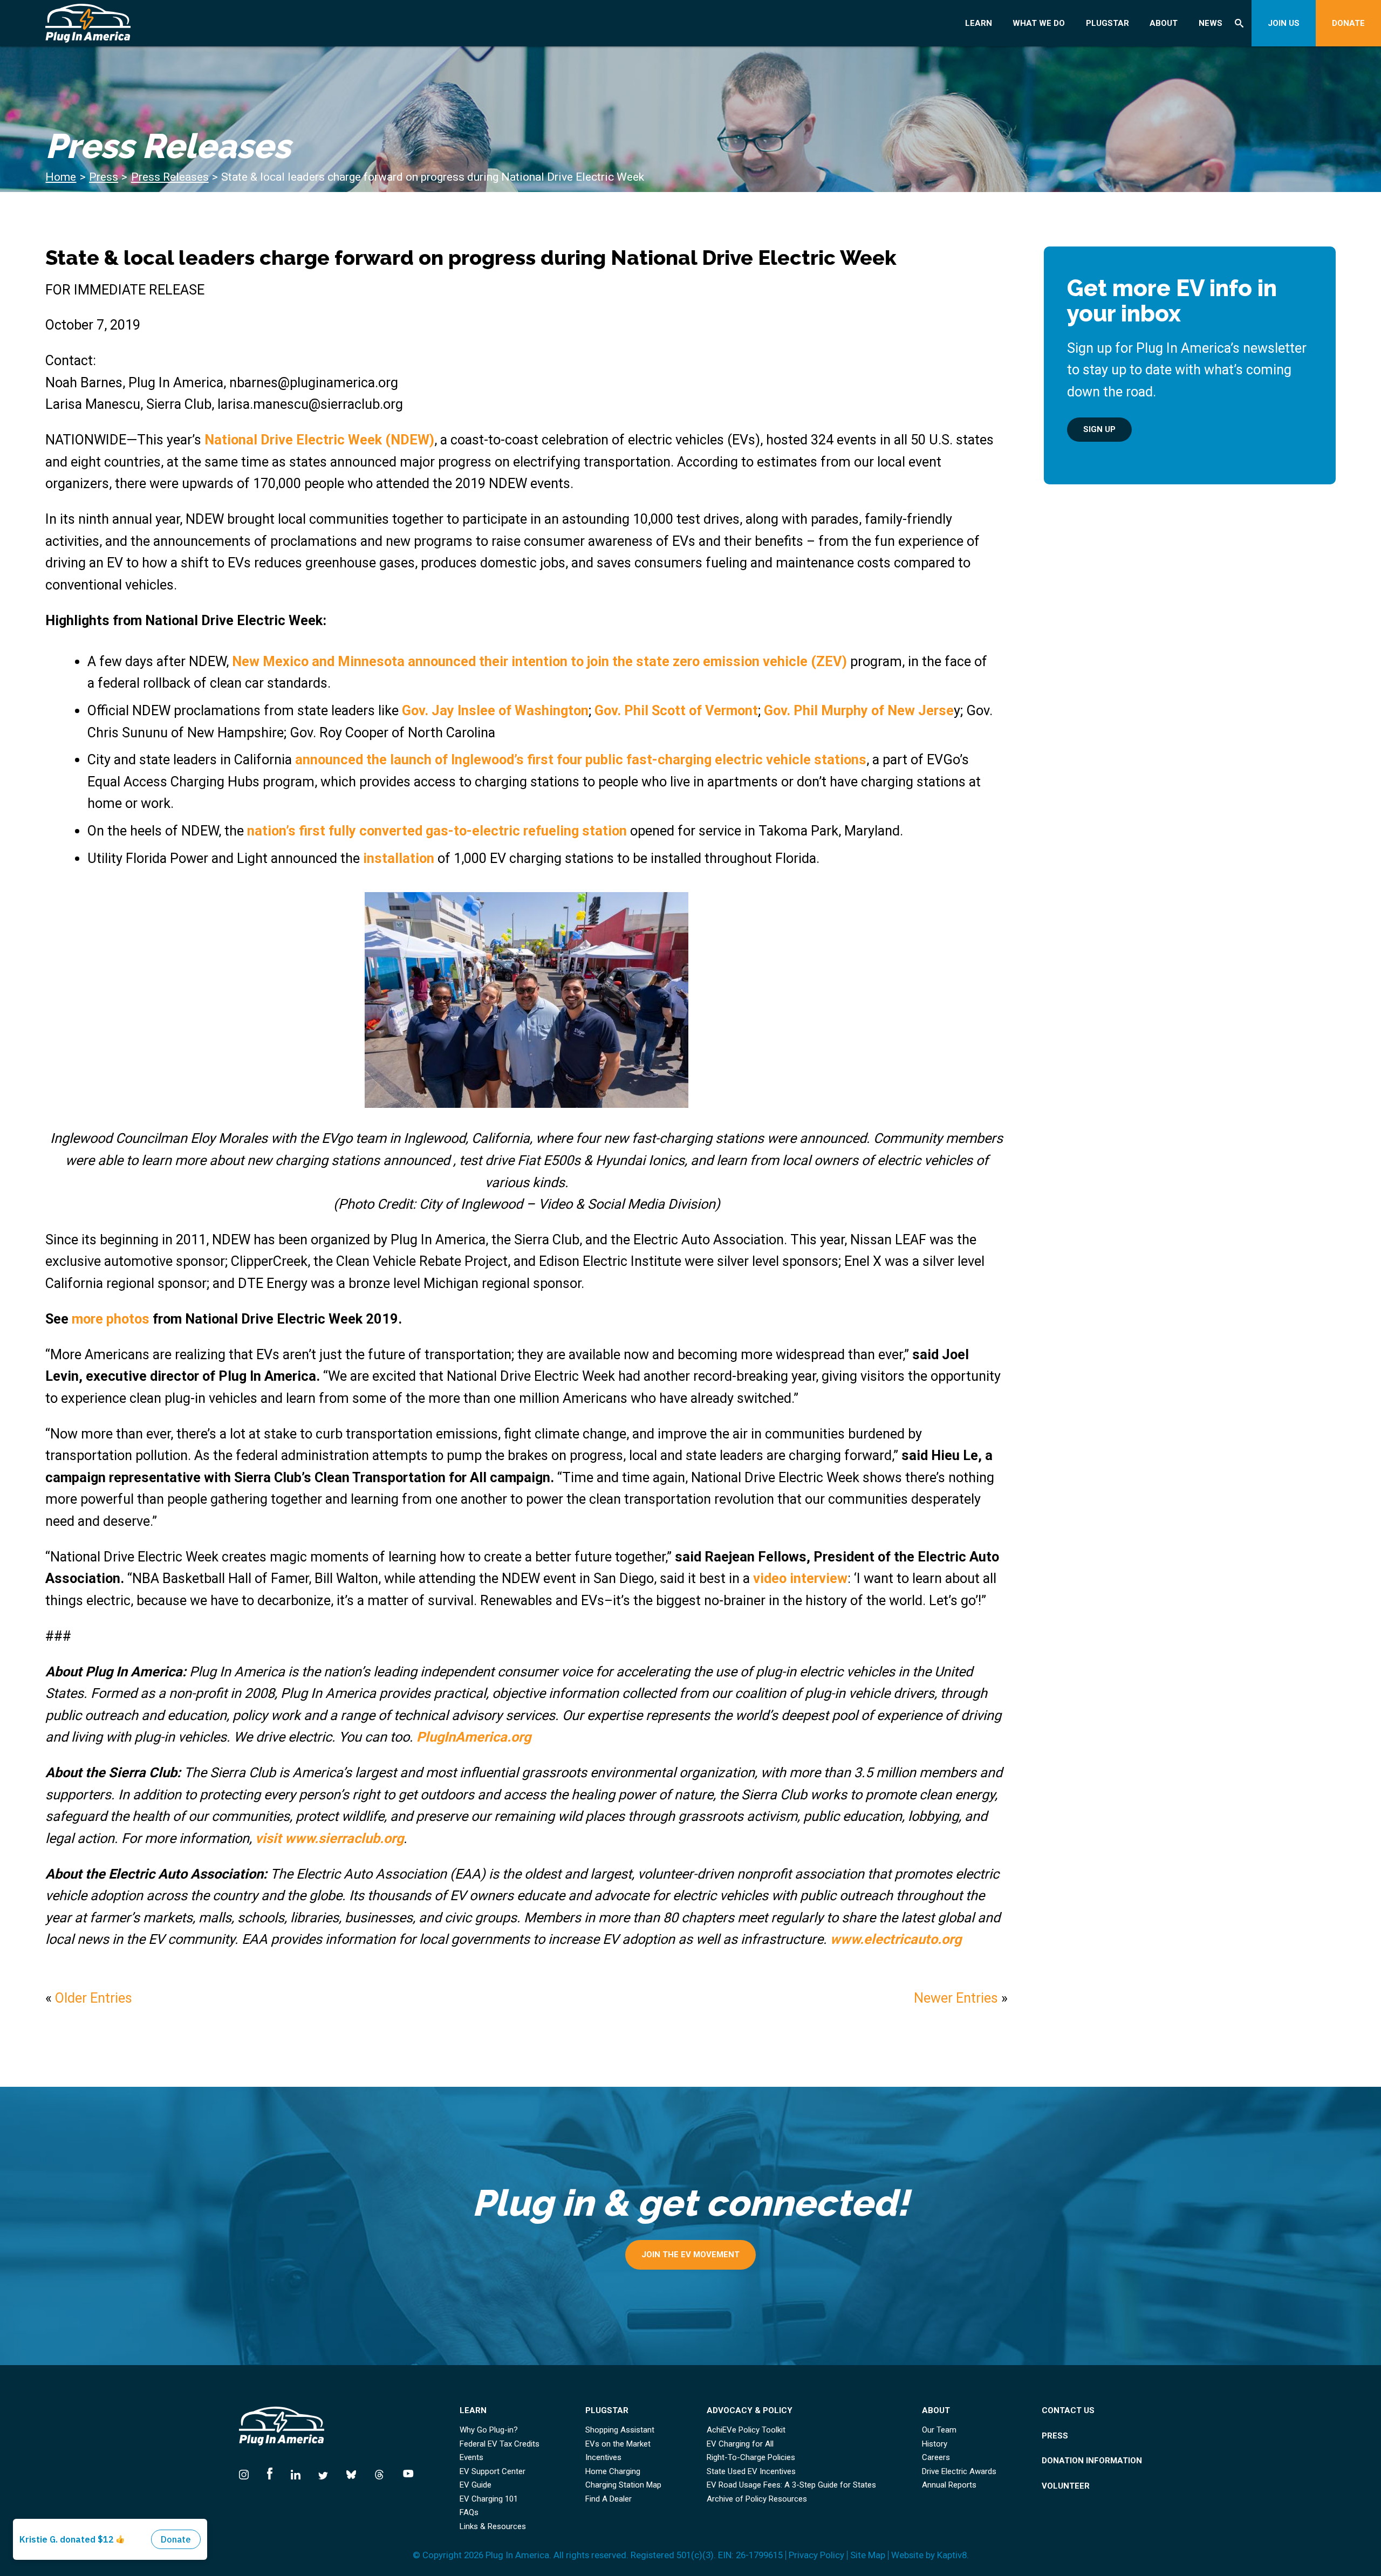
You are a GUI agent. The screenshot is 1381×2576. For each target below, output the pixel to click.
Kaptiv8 (952, 2555)
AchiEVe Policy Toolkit (746, 2430)
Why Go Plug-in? (489, 2430)
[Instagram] (248, 2472)
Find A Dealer (609, 2499)
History (935, 2444)
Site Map (868, 2555)
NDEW (410, 440)
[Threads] (379, 2472)
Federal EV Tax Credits (500, 2444)
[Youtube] (404, 2472)
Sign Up (1099, 429)
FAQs (469, 2513)
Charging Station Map (623, 2485)
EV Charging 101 (489, 2499)
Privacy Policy (816, 2555)
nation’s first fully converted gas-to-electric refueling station (437, 831)
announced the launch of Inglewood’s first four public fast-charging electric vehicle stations (581, 759)
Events (471, 2458)
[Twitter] (323, 2472)
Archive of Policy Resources (757, 2499)
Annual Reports (949, 2485)
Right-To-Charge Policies (751, 2458)
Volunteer (1066, 2486)
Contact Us (1068, 2411)
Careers (936, 2458)
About (1164, 23)
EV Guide (476, 2485)
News (1211, 23)
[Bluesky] (351, 2472)
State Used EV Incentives (751, 2472)
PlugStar (1107, 23)
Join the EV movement (690, 2255)
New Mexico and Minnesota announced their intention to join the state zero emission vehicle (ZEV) (539, 661)
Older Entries (94, 1998)
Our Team (939, 2430)
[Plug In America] (157, 23)
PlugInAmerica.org (474, 1737)
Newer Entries (956, 1998)
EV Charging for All (740, 2444)
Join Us (1284, 23)
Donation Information (1092, 2461)
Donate (1348, 23)
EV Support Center (493, 2472)
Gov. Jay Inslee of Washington (495, 710)
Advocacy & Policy (750, 2411)
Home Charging (613, 2472)
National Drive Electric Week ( (298, 440)
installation (399, 858)
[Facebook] (270, 2472)
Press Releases (170, 177)
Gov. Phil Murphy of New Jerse (859, 710)
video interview (800, 1578)
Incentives (603, 2458)
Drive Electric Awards (959, 2472)
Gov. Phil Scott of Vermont (676, 710)
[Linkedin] (296, 2472)
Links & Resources (493, 2527)
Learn (979, 23)
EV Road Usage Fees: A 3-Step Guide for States (791, 2485)
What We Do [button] (1039, 23)
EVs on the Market (618, 2444)
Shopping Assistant (620, 2430)
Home (61, 177)
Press (104, 177)
